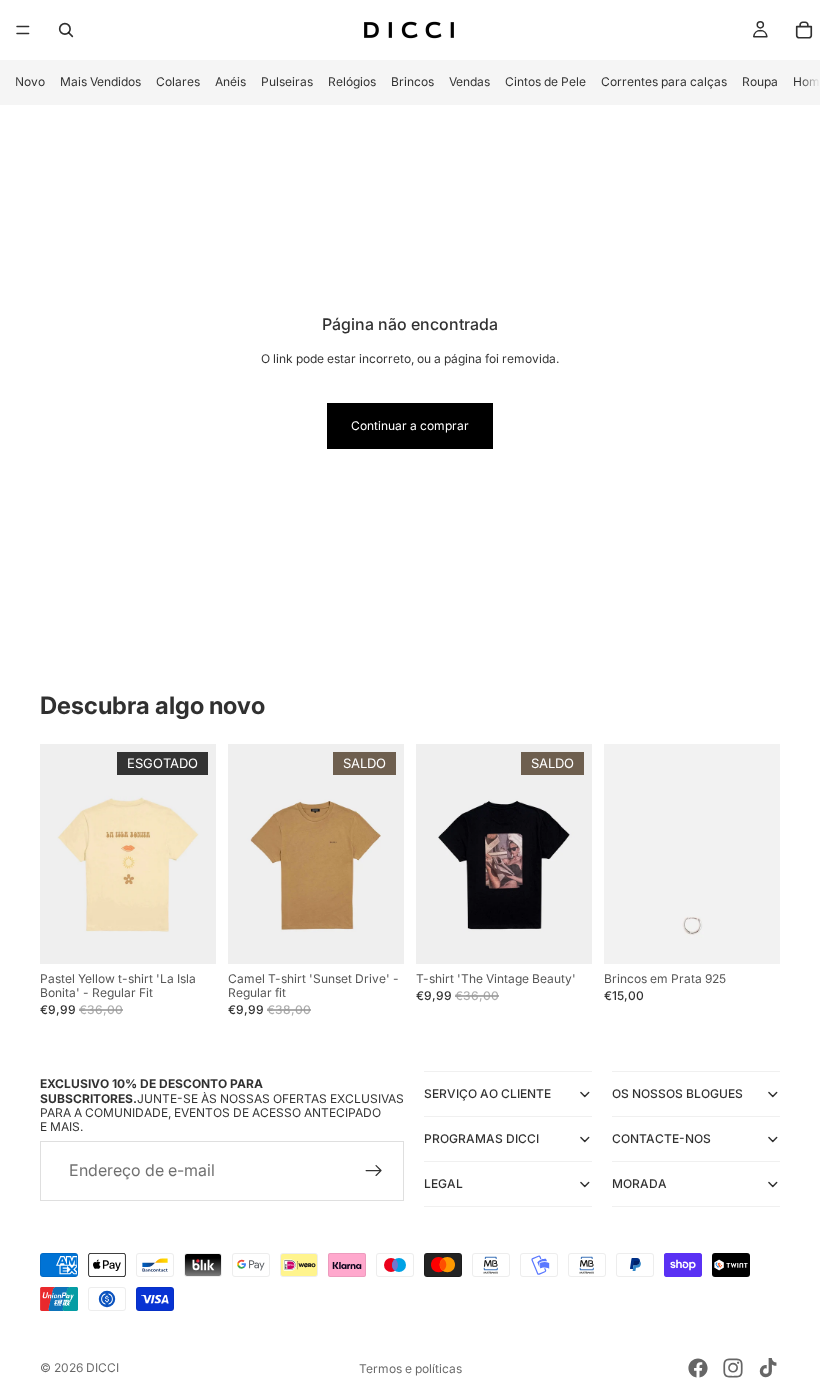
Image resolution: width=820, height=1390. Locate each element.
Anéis (230, 81)
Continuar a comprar (410, 425)
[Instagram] (733, 1368)
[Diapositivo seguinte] (194, 854)
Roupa (760, 81)
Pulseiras (287, 81)
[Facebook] (698, 1368)
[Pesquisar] (66, 30)
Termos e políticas (410, 1368)
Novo (30, 81)
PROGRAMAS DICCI (481, 1138)
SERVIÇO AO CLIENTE (487, 1093)
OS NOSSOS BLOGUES (677, 1093)
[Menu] (23, 30)
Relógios (352, 81)
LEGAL (443, 1183)
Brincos (412, 81)
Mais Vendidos (100, 81)
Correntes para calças (664, 81)
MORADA (639, 1183)
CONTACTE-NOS (661, 1138)
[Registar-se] (374, 1171)
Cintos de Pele (545, 81)
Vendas (469, 81)
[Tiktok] (768, 1368)
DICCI (102, 1367)
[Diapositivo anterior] (62, 854)
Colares (178, 81)
